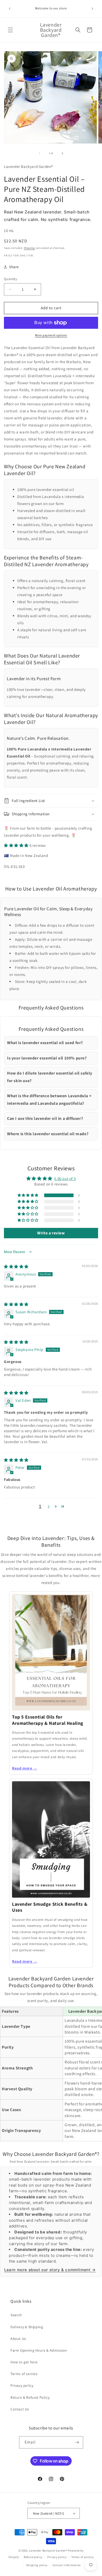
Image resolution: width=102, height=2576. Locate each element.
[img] (16, 1267)
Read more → (25, 1768)
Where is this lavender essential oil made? (48, 1134)
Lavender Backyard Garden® (48, 2550)
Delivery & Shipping (27, 2327)
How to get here (24, 2362)
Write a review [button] (51, 1233)
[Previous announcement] (10, 9)
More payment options (51, 335)
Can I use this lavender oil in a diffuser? (45, 1118)
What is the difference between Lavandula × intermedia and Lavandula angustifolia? (49, 1100)
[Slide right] (63, 153)
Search (16, 2315)
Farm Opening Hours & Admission (39, 2350)
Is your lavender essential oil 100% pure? (47, 1058)
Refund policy (33, 2557)
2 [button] (49, 1507)
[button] (10, 30)
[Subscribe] (77, 2442)
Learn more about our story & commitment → (50, 2270)
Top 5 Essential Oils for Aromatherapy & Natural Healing (48, 1720)
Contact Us (20, 2409)
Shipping (29, 248)
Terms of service (24, 2374)
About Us (18, 2339)
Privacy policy (22, 2385)
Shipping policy (37, 2565)
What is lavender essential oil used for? (45, 1043)
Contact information (67, 2565)
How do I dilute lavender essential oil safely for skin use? (50, 1077)
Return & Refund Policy (30, 2397)
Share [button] (14, 267)
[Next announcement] (92, 9)
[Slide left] (39, 153)
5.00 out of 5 (65, 1179)
